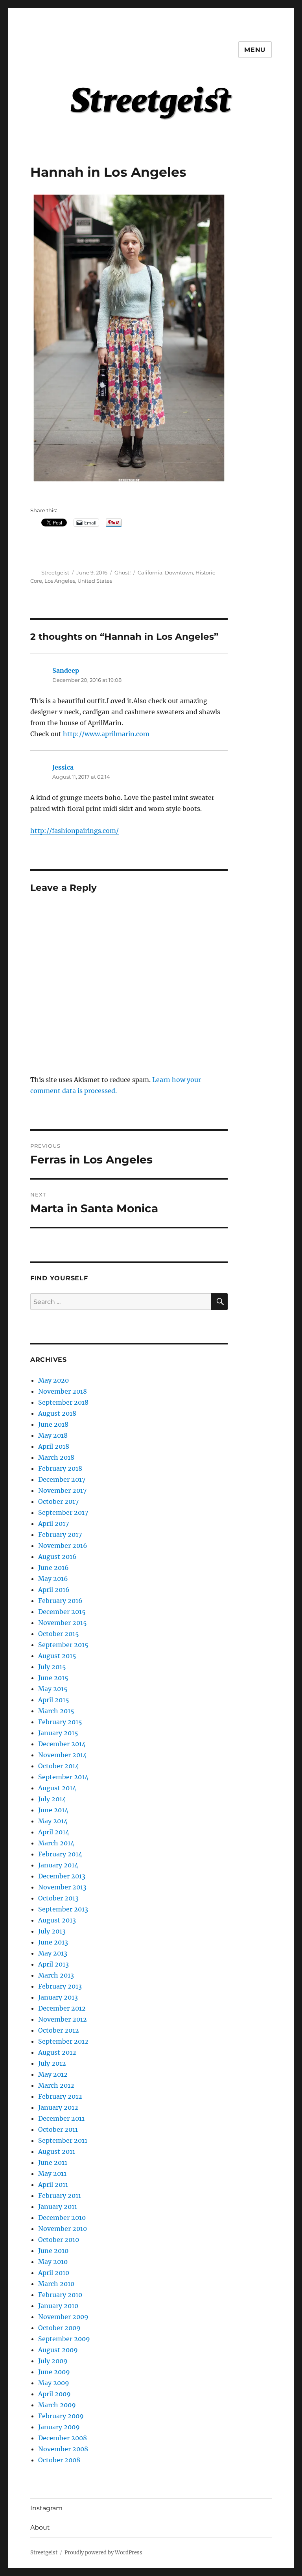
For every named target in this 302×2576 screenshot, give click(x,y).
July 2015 (52, 1667)
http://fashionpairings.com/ (75, 831)
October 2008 (59, 2460)
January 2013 (58, 1997)
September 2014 (63, 1777)
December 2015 (62, 1612)
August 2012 (57, 2052)
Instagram (46, 2508)
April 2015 (54, 1700)
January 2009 (59, 2427)
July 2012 (52, 2063)
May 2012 (53, 2074)
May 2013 (53, 1953)
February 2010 (60, 2295)
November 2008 (63, 2449)
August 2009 (58, 2350)
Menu (255, 50)
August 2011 (57, 2151)
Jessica (63, 767)
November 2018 (63, 1391)
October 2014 (59, 1766)
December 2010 (62, 2218)
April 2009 (54, 2394)
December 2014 (62, 1744)
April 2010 (54, 2273)
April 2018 (54, 1446)
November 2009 (63, 2317)
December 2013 (62, 1876)
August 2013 (57, 1920)
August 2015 (57, 1656)
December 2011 (61, 2118)
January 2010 (58, 2306)
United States (95, 581)
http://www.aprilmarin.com (106, 734)
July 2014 (52, 1799)
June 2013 (53, 1942)
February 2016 (60, 1601)
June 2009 (54, 2372)
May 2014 (53, 1821)
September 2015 (63, 1645)
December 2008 (63, 2438)
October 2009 (59, 2328)
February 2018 (60, 1468)
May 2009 (54, 2383)
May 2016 (53, 1579)
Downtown (179, 572)
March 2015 (56, 1711)
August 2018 (57, 1413)
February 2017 (60, 1535)
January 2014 (58, 1865)
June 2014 (53, 1810)
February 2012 (60, 2096)
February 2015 (60, 1722)
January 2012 (58, 2107)
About (40, 2527)
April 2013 (53, 1964)
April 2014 (54, 1832)
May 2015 (53, 1689)
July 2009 (53, 2361)
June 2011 (53, 2162)
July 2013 (52, 1931)
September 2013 (63, 1909)
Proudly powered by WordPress (103, 2553)
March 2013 (56, 1975)
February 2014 (60, 1854)
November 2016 (63, 1546)
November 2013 (62, 1887)
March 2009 (57, 2405)
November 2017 (62, 1490)
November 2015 (63, 1623)
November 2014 (63, 1755)
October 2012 (59, 2030)
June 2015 (53, 1678)
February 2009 (61, 2416)
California (150, 572)
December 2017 (62, 1479)
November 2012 (63, 2019)
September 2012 (63, 2041)
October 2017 (58, 1501)
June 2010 (53, 2251)
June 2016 (53, 1568)
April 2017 (53, 1523)
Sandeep (66, 670)
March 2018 (56, 1457)
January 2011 (58, 2207)
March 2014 (56, 1843)
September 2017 (63, 1512)
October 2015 (59, 1634)
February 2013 (60, 1986)
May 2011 (52, 2173)
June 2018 (53, 1424)
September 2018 (63, 1402)
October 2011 (58, 2129)
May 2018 (53, 1435)
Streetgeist (55, 572)
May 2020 (53, 1380)
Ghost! (122, 572)
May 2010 (53, 2262)
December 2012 (62, 2008)
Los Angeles (60, 581)
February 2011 (60, 2196)
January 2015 (58, 1733)
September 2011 (63, 2140)
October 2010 (59, 2240)
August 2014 (57, 1788)
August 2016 (57, 1557)
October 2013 (58, 1898)
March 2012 (56, 2085)
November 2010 (63, 2229)
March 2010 (56, 2284)
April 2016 (54, 1590)
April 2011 (53, 2185)
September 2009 (64, 2339)
